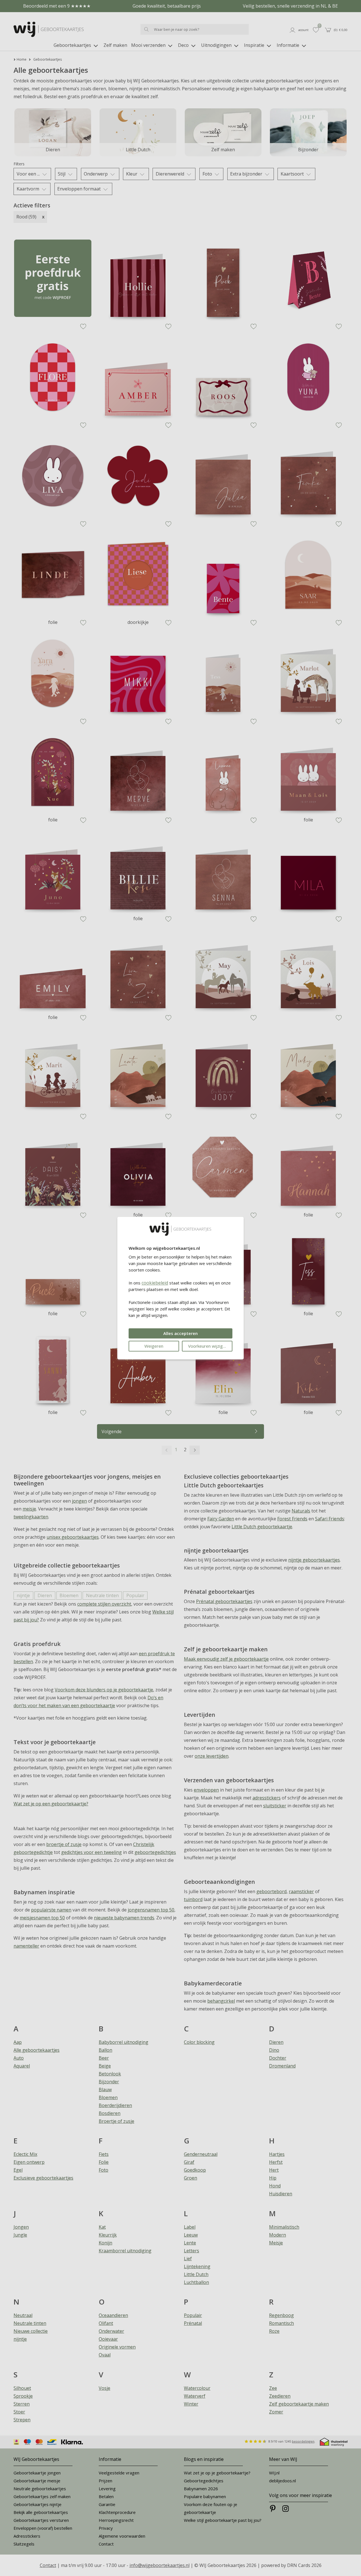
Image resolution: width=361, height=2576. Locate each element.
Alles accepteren (180, 1333)
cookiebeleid (155, 1283)
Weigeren (154, 1346)
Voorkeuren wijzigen (208, 1346)
